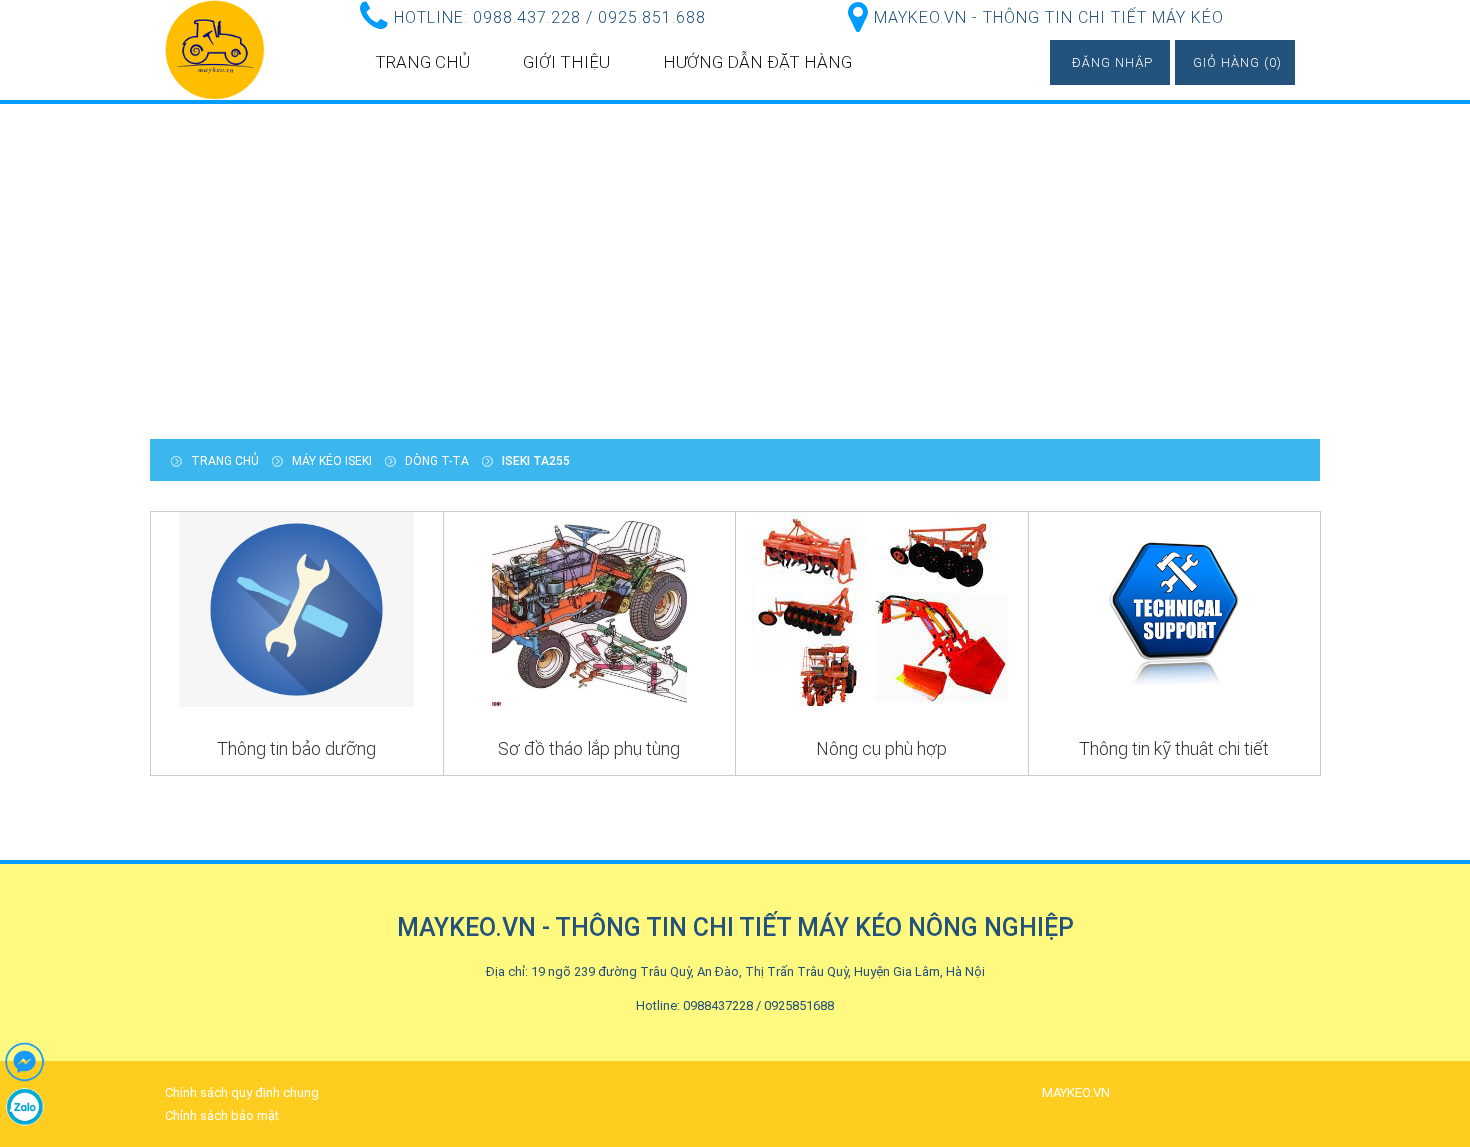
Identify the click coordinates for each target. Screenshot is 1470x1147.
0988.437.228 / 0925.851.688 (589, 17)
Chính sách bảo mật (222, 1115)
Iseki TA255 (536, 461)
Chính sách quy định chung (242, 1092)
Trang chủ (422, 62)
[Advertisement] (735, 269)
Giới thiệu (566, 62)
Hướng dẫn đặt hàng (757, 62)
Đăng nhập (1112, 62)
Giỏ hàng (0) (1237, 62)
